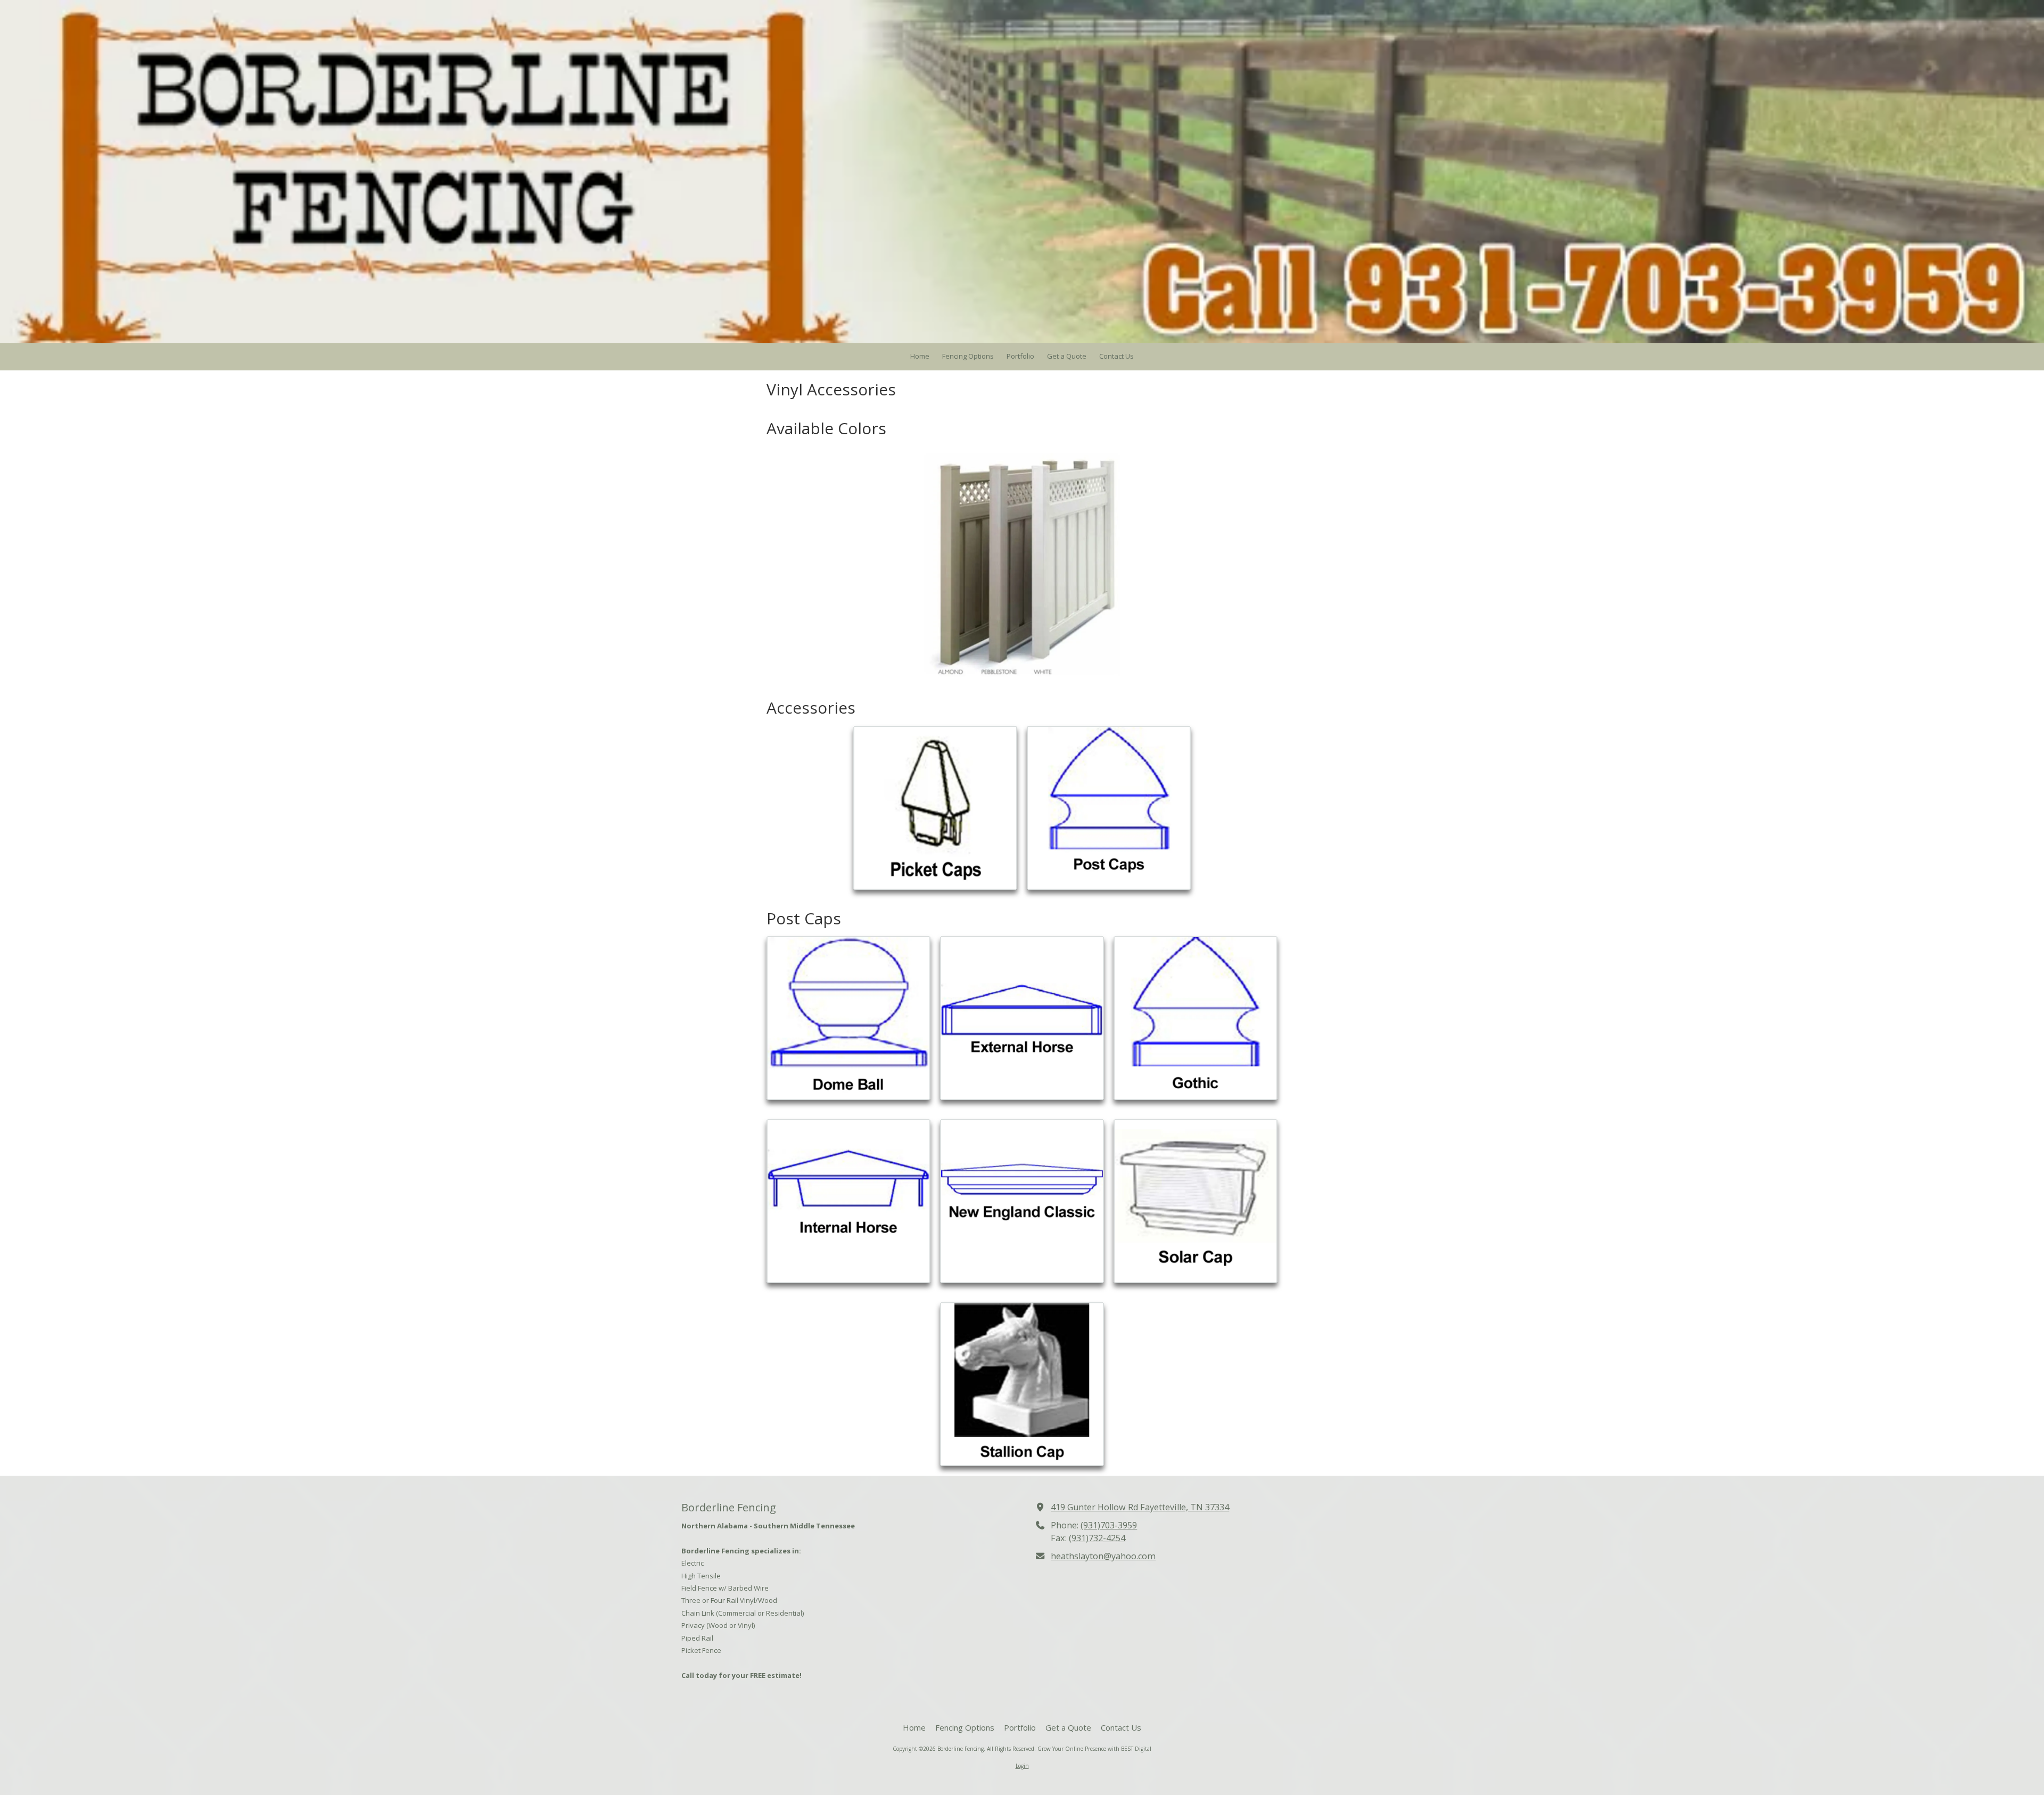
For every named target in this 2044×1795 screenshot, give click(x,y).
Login (1022, 1766)
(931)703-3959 (1109, 1525)
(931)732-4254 (1097, 1538)
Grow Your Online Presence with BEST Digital (1094, 1749)
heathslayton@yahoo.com (1103, 1556)
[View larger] (935, 808)
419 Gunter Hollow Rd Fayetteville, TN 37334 (1140, 1507)
